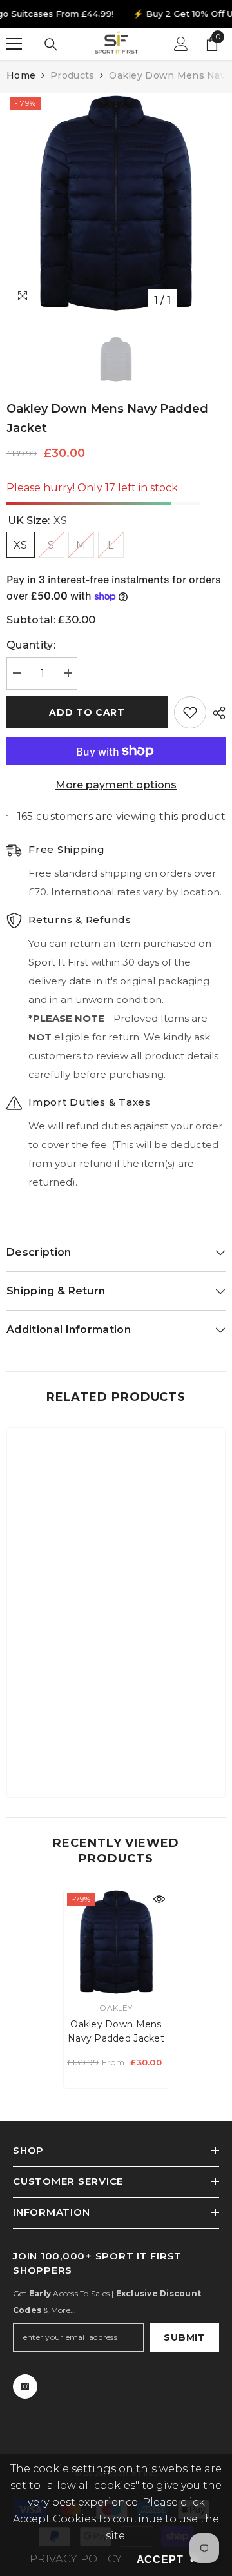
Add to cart (87, 712)
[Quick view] (159, 1899)
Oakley (116, 2008)
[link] (116, 1748)
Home (21, 75)
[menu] (14, 44)
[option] (116, 203)
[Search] (51, 44)
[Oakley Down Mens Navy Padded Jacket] (116, 1942)
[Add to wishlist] (190, 712)
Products (72, 75)
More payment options (116, 785)
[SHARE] (216, 713)
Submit (184, 2337)
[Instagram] (25, 2386)
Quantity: (31, 645)
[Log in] (181, 44)
